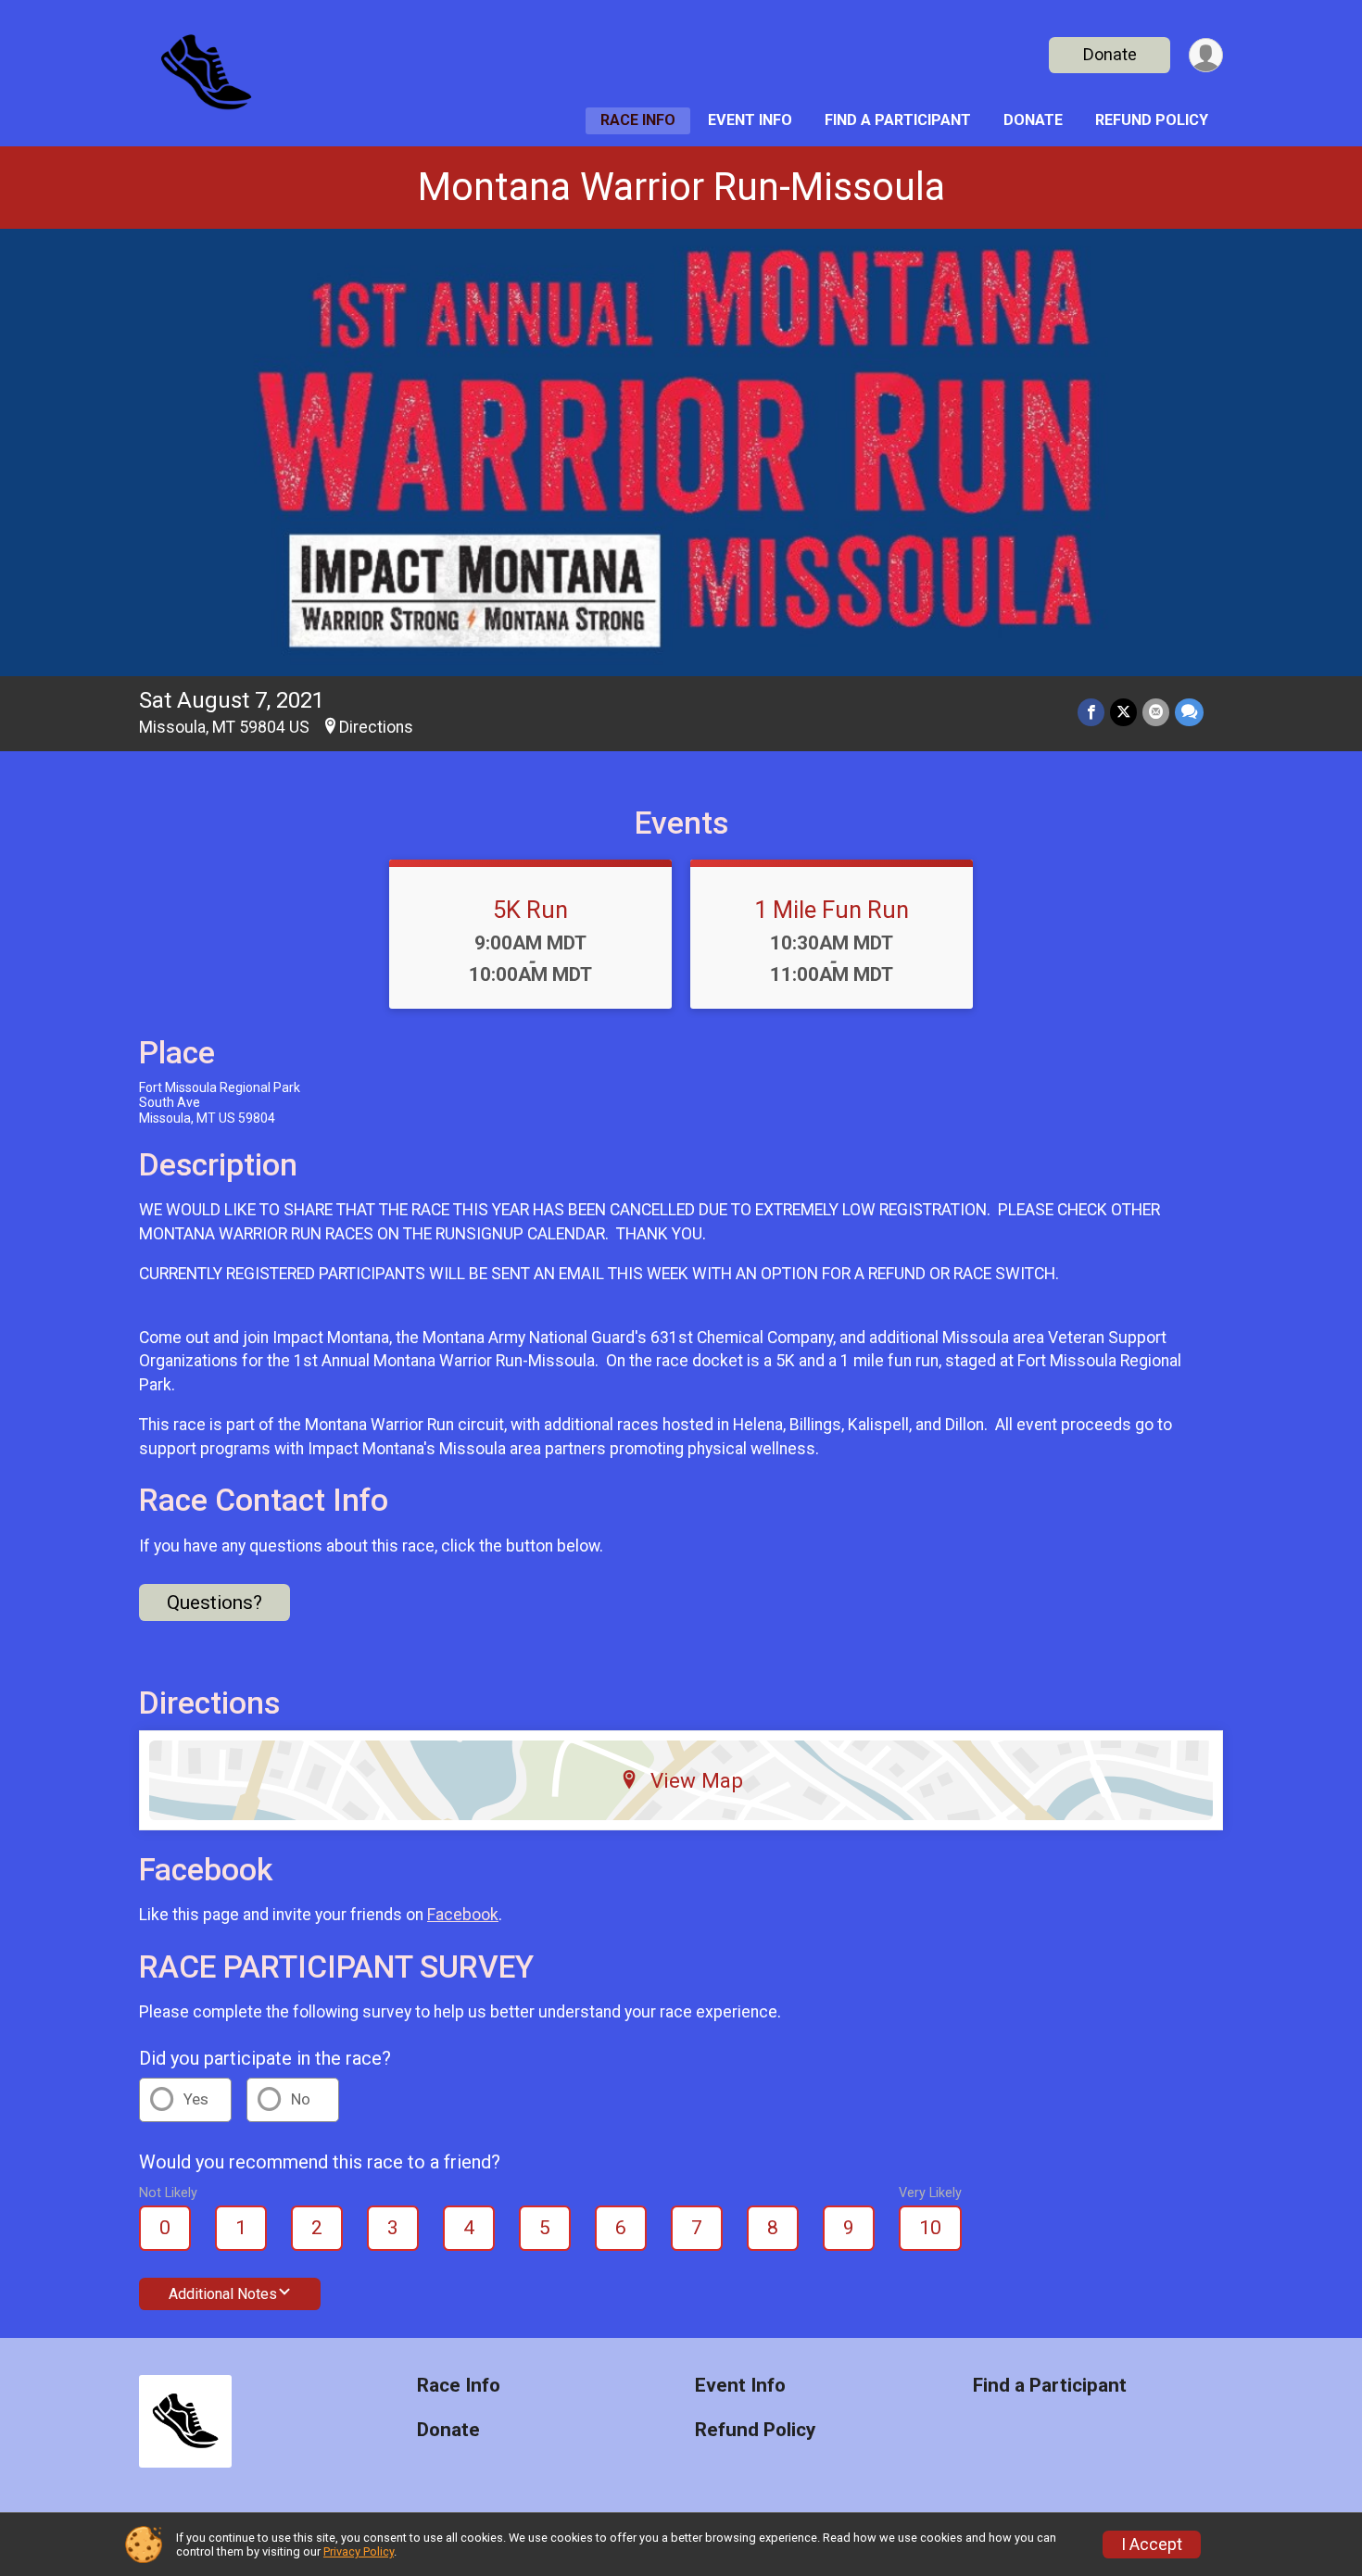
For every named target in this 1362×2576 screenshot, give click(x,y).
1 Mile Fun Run (832, 910)
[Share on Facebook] (1091, 712)
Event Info (750, 120)
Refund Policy (1152, 120)
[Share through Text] (1189, 712)
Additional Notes (223, 2294)
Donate (1110, 54)
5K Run (530, 910)
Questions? (214, 1602)
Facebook (463, 1915)
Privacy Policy (359, 2551)
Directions (376, 727)
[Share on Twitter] (1123, 712)
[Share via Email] (1156, 712)
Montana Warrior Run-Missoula (681, 187)
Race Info (638, 120)
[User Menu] (1206, 55)
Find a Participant (898, 120)
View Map (697, 1780)
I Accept (1152, 2545)
